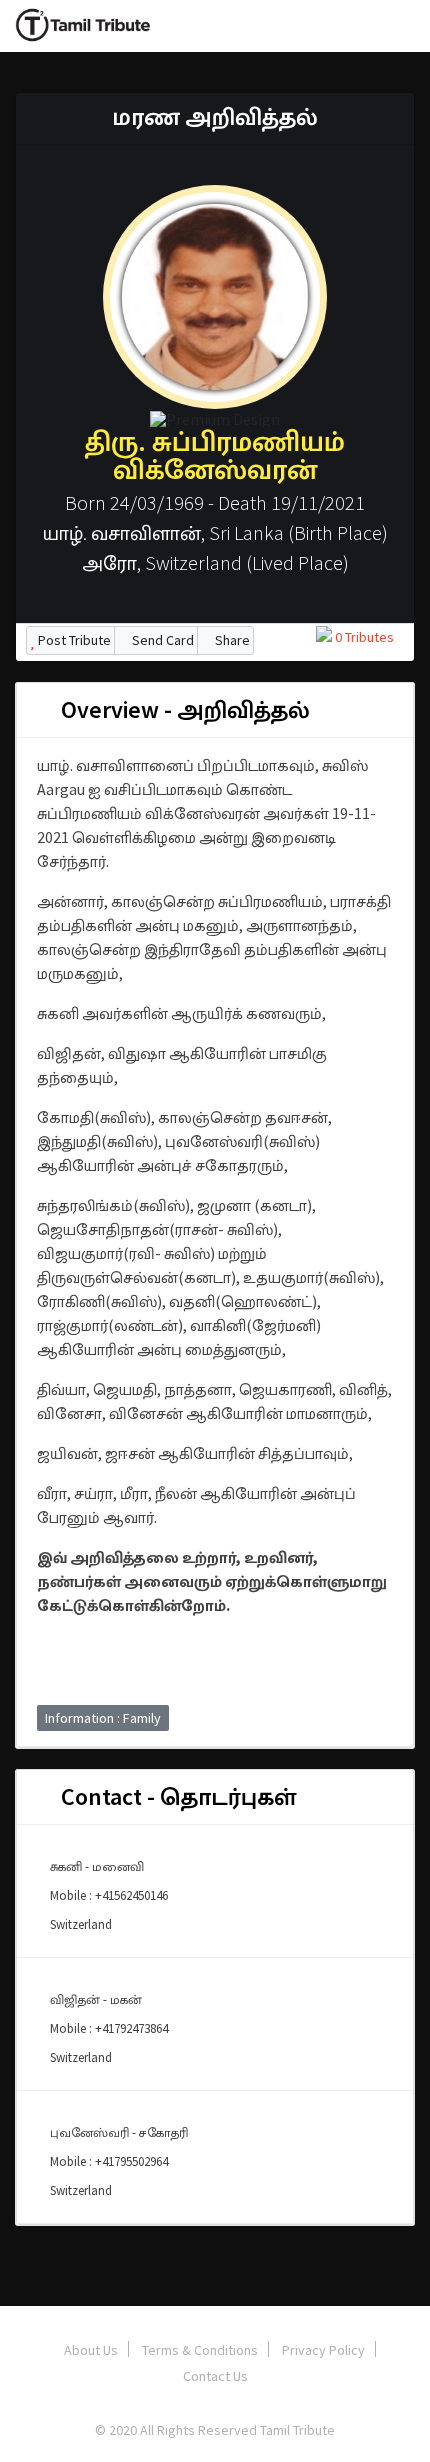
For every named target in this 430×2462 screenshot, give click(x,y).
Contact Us (215, 2376)
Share (231, 640)
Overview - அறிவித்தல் (183, 709)
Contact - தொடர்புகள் (176, 1796)
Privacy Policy (323, 2350)
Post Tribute (73, 640)
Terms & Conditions (200, 2350)
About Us (91, 2350)
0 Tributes (363, 637)
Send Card (161, 640)
